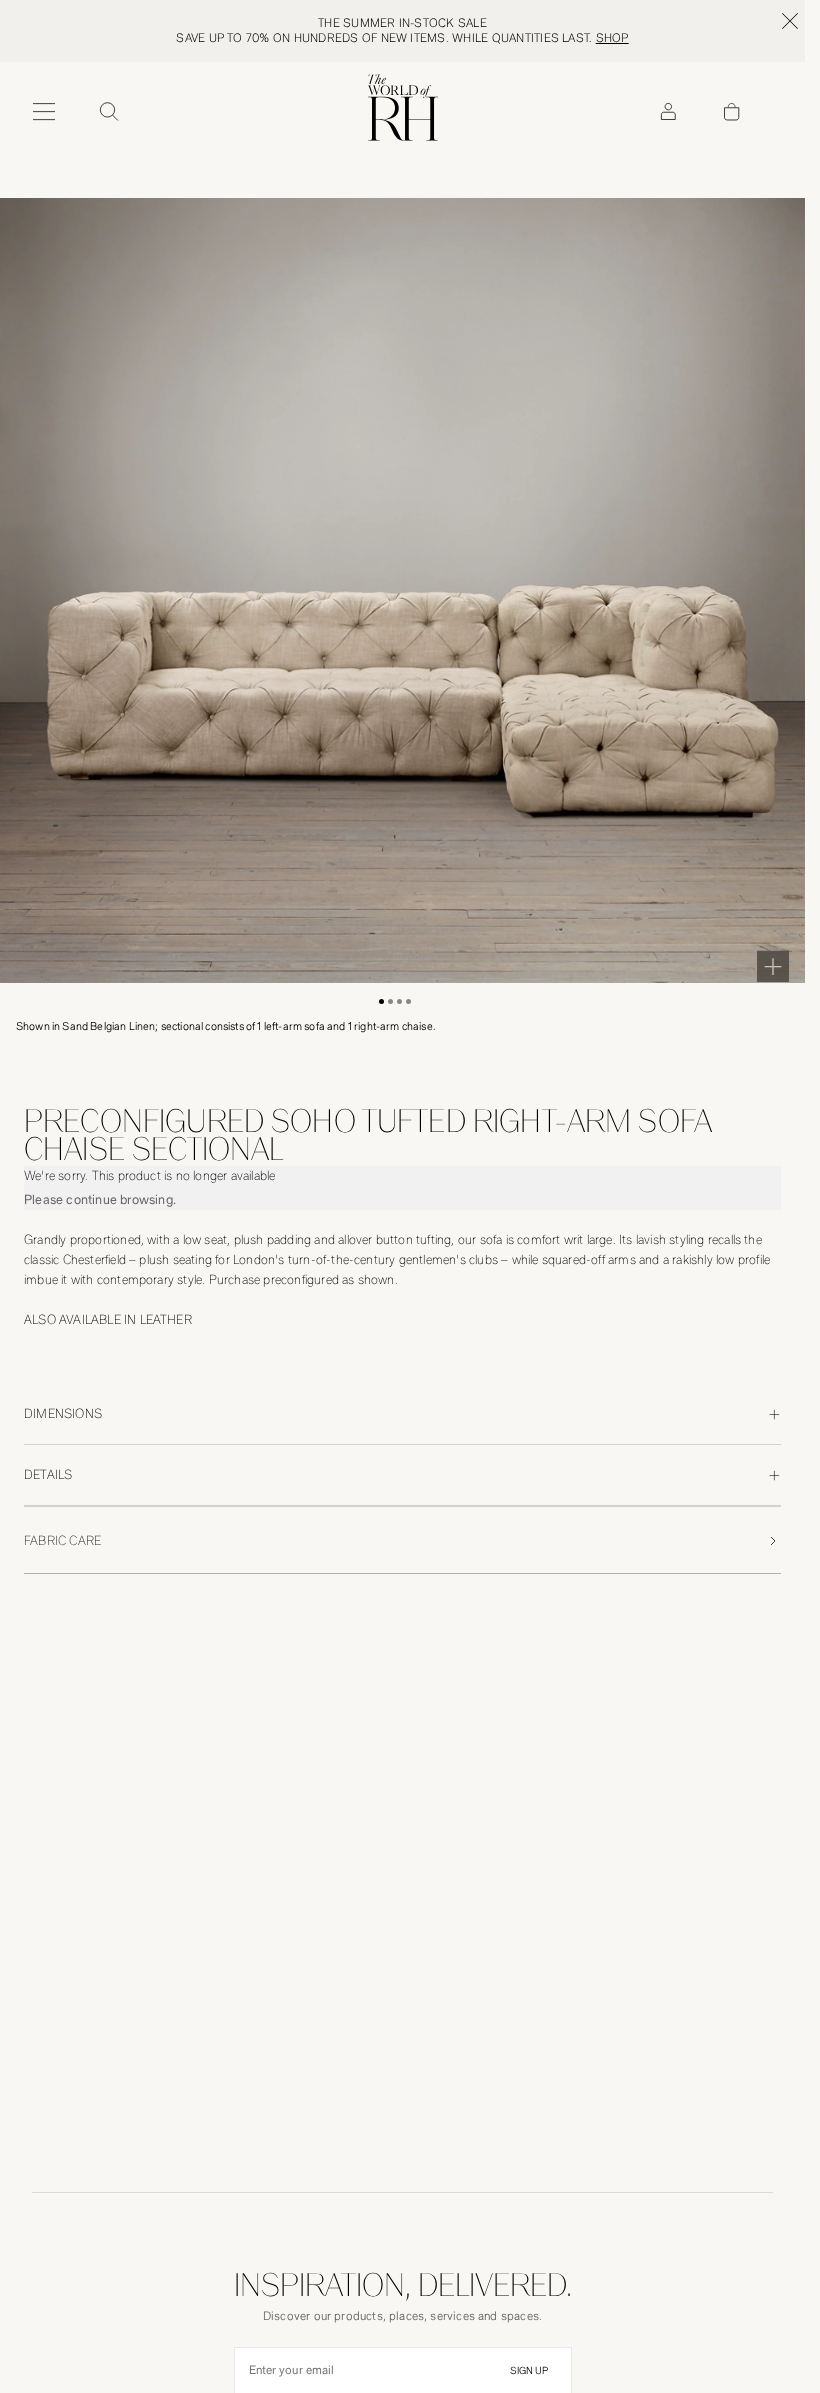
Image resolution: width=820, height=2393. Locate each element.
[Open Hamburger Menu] (44, 112)
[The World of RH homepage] (403, 107)
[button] (381, 1001)
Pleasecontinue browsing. (100, 1199)
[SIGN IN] (668, 112)
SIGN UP (529, 2371)
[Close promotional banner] (790, 21)
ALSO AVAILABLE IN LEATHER (108, 1319)
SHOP (612, 38)
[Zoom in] (773, 966)
